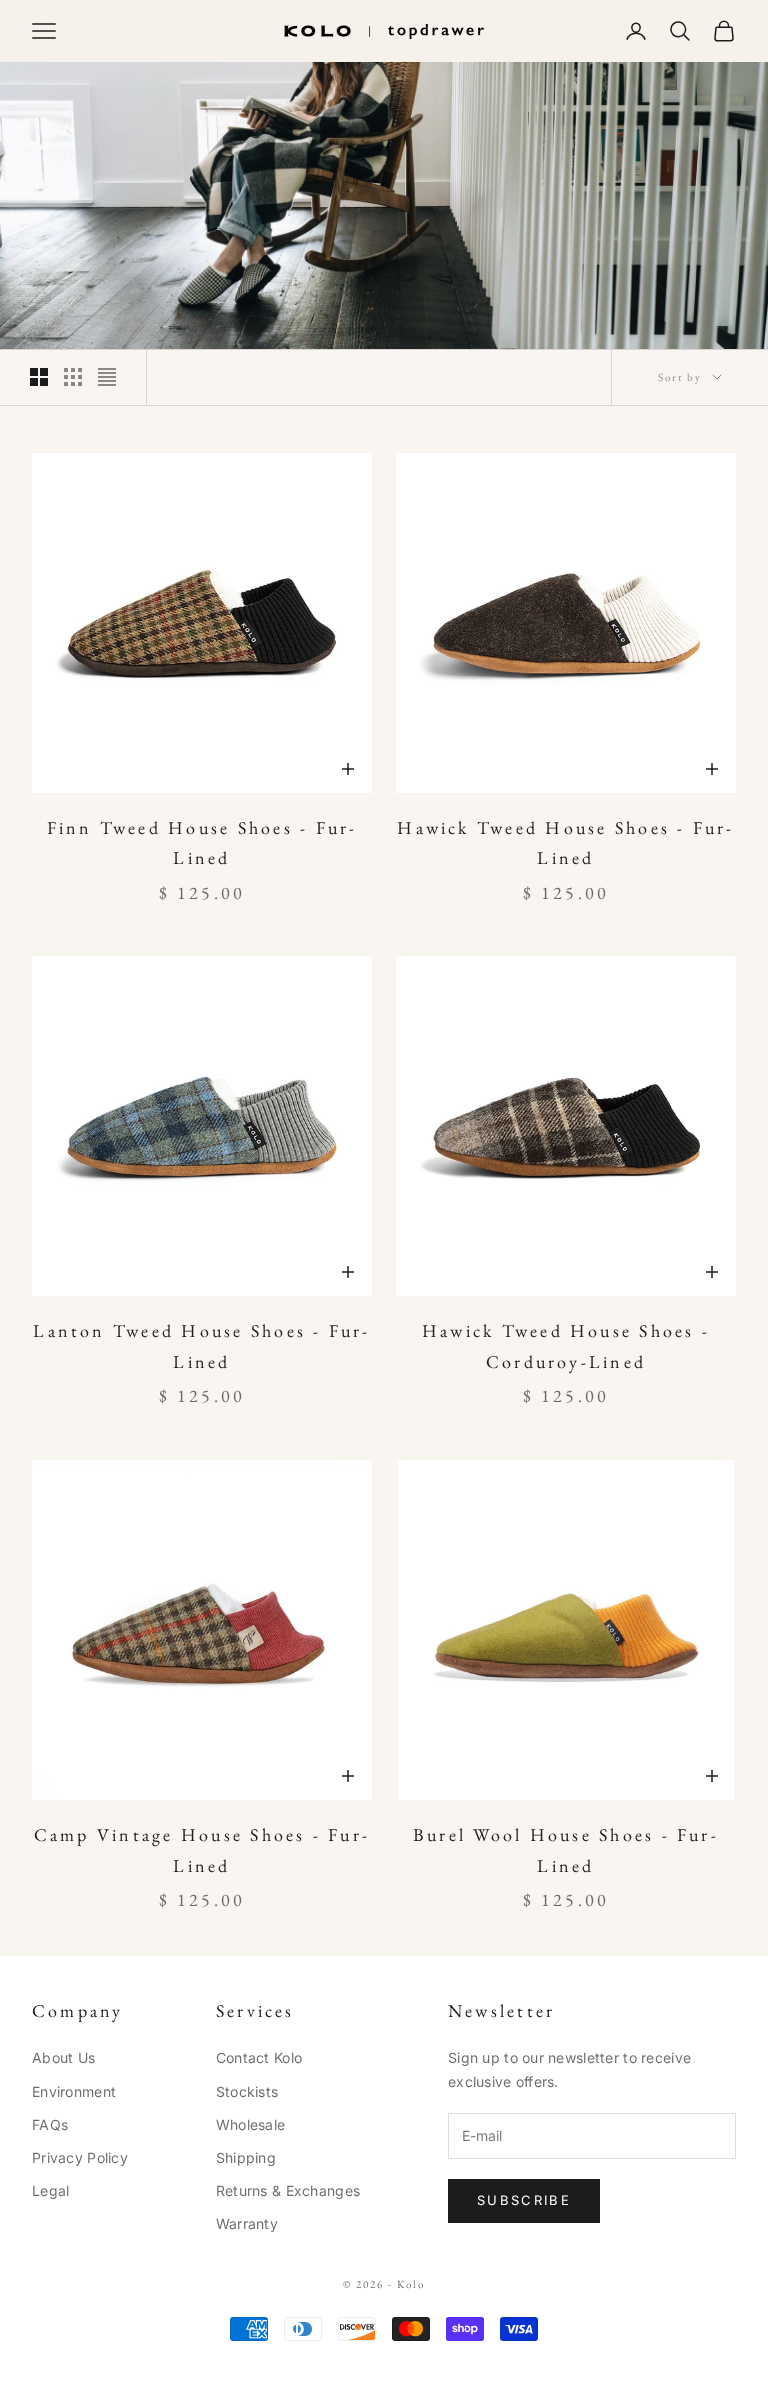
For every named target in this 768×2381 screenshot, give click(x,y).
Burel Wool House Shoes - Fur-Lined (566, 1850)
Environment (74, 2091)
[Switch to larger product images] (39, 377)
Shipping (246, 2157)
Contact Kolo (259, 2057)
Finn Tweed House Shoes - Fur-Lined (202, 843)
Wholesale (251, 2124)
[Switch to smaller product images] (73, 377)
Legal (50, 2190)
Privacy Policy (80, 2157)
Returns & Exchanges (288, 2190)
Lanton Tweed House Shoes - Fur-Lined (201, 1346)
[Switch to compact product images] (107, 377)
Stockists (247, 2091)
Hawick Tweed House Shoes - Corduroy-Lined (566, 1346)
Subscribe (524, 2200)
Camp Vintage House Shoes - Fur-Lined (202, 1850)
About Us (63, 2057)
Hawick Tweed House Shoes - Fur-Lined (565, 843)
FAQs (50, 2124)
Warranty (247, 2223)
